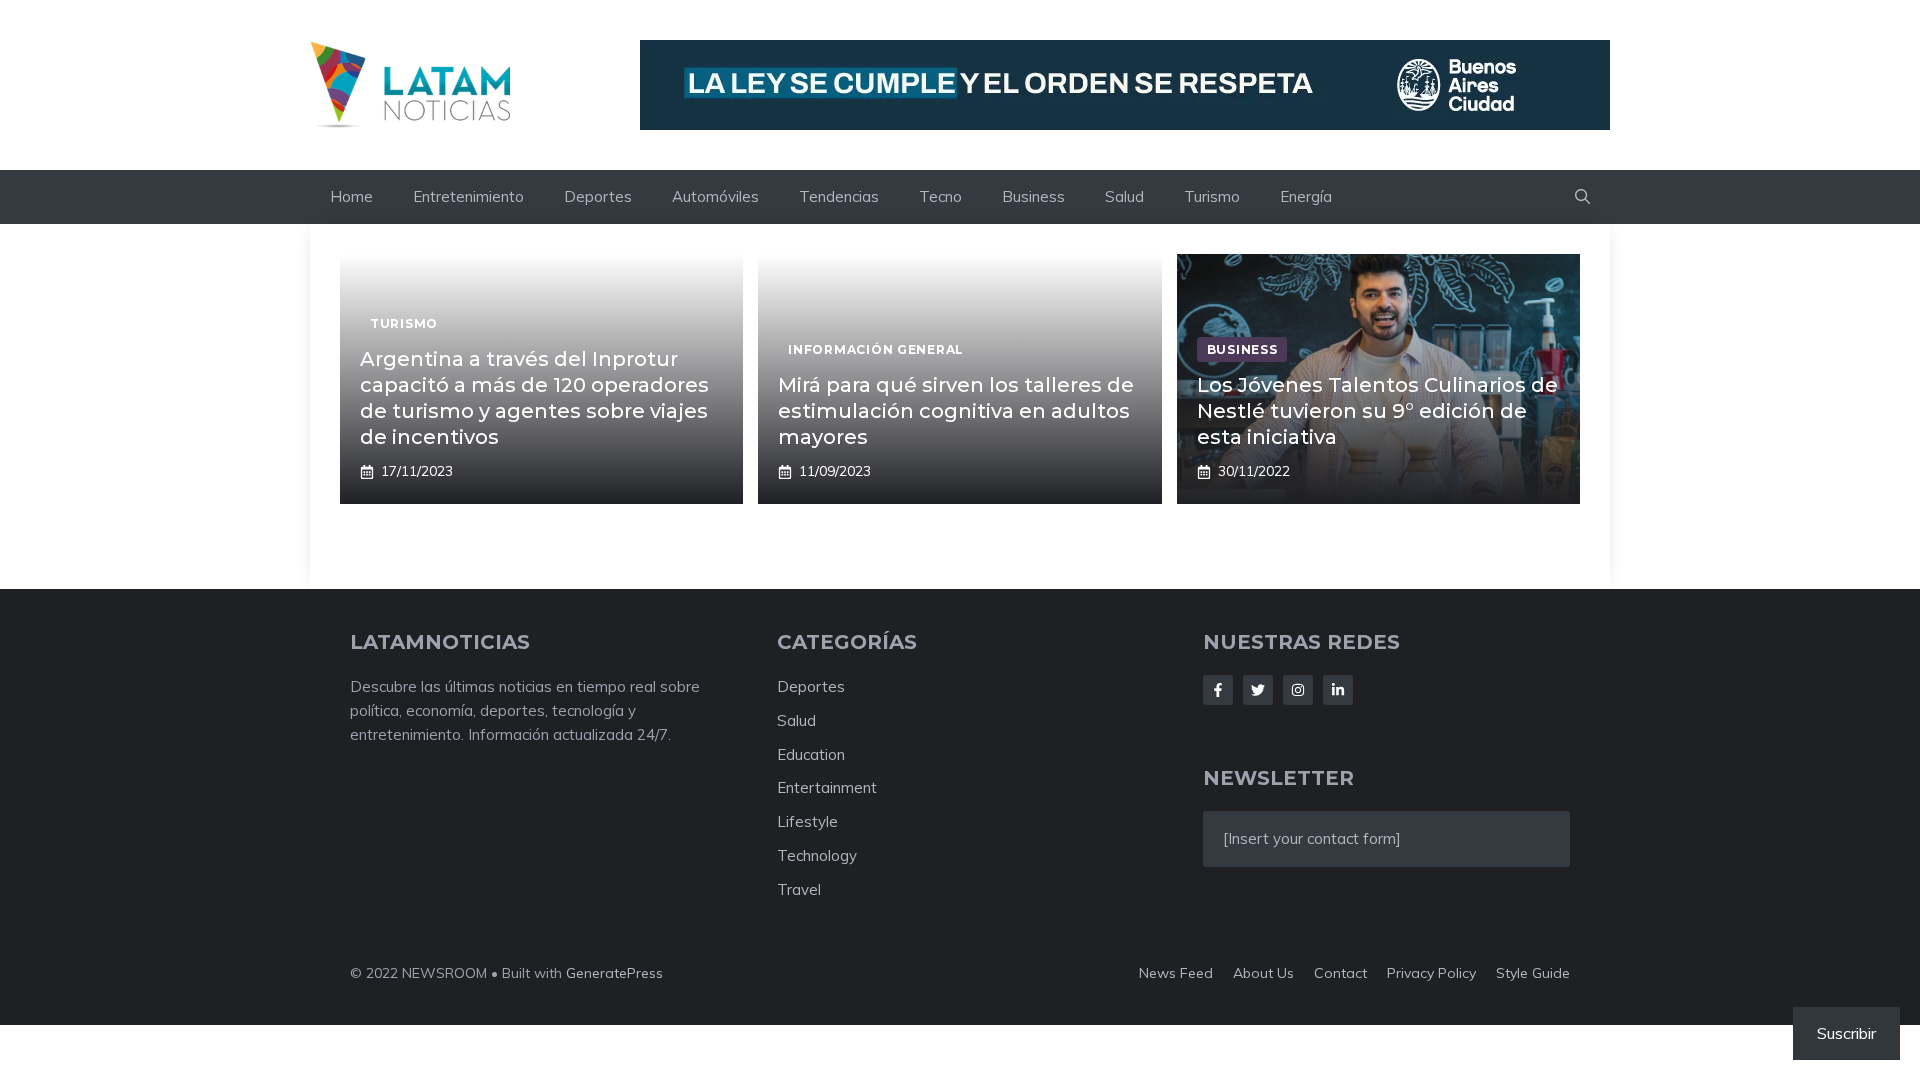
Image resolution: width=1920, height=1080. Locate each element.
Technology (817, 855)
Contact (1340, 973)
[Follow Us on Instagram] (1298, 690)
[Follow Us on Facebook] (1218, 690)
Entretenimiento (468, 196)
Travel (799, 889)
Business (1033, 196)
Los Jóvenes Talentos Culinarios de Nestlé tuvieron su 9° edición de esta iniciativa (1377, 411)
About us (1263, 973)
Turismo (1212, 196)
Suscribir (1846, 1033)
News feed (1176, 973)
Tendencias (839, 196)
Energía (1306, 196)
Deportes (598, 196)
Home (351, 196)
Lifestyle (807, 821)
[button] (1582, 197)
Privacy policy (1431, 973)
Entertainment (827, 787)
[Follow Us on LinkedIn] (1338, 690)
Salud (1124, 196)
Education (811, 754)
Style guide (1533, 973)
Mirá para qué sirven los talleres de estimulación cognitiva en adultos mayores (956, 411)
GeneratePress (614, 973)
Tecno (940, 196)
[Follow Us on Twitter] (1258, 690)
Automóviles (715, 196)
